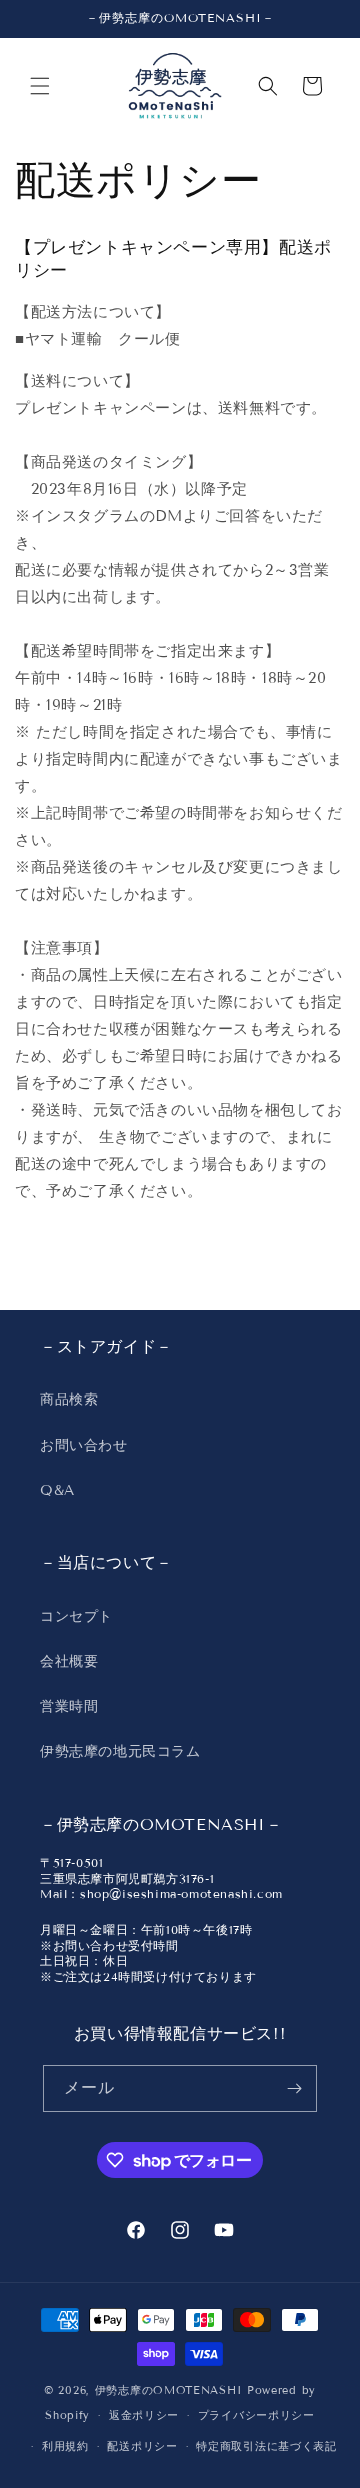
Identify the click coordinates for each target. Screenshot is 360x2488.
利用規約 (65, 2446)
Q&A (57, 1490)
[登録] (294, 2088)
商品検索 (69, 1399)
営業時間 (69, 1706)
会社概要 (69, 1661)
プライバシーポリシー (256, 2415)
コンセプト (76, 1616)
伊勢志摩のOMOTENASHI (169, 2390)
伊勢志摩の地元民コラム (120, 1751)
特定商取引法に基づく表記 (266, 2446)
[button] (40, 86)
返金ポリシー (144, 2415)
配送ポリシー (142, 2446)
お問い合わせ (84, 1445)
